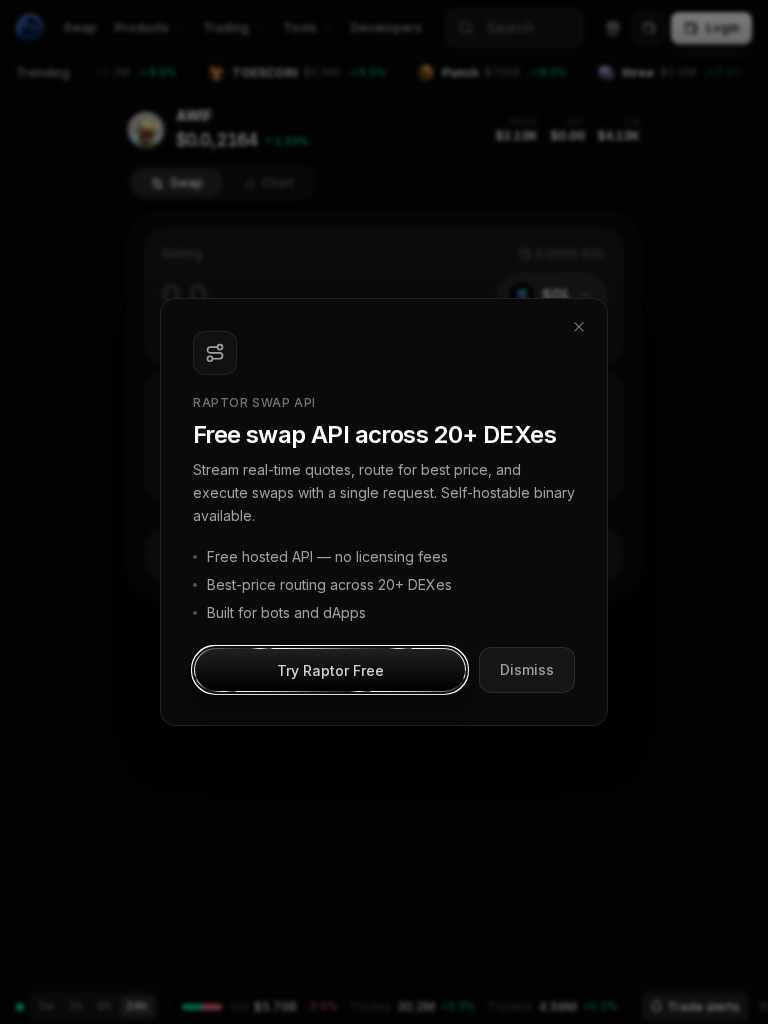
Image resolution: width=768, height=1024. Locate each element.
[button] (330, 670)
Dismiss (527, 669)
